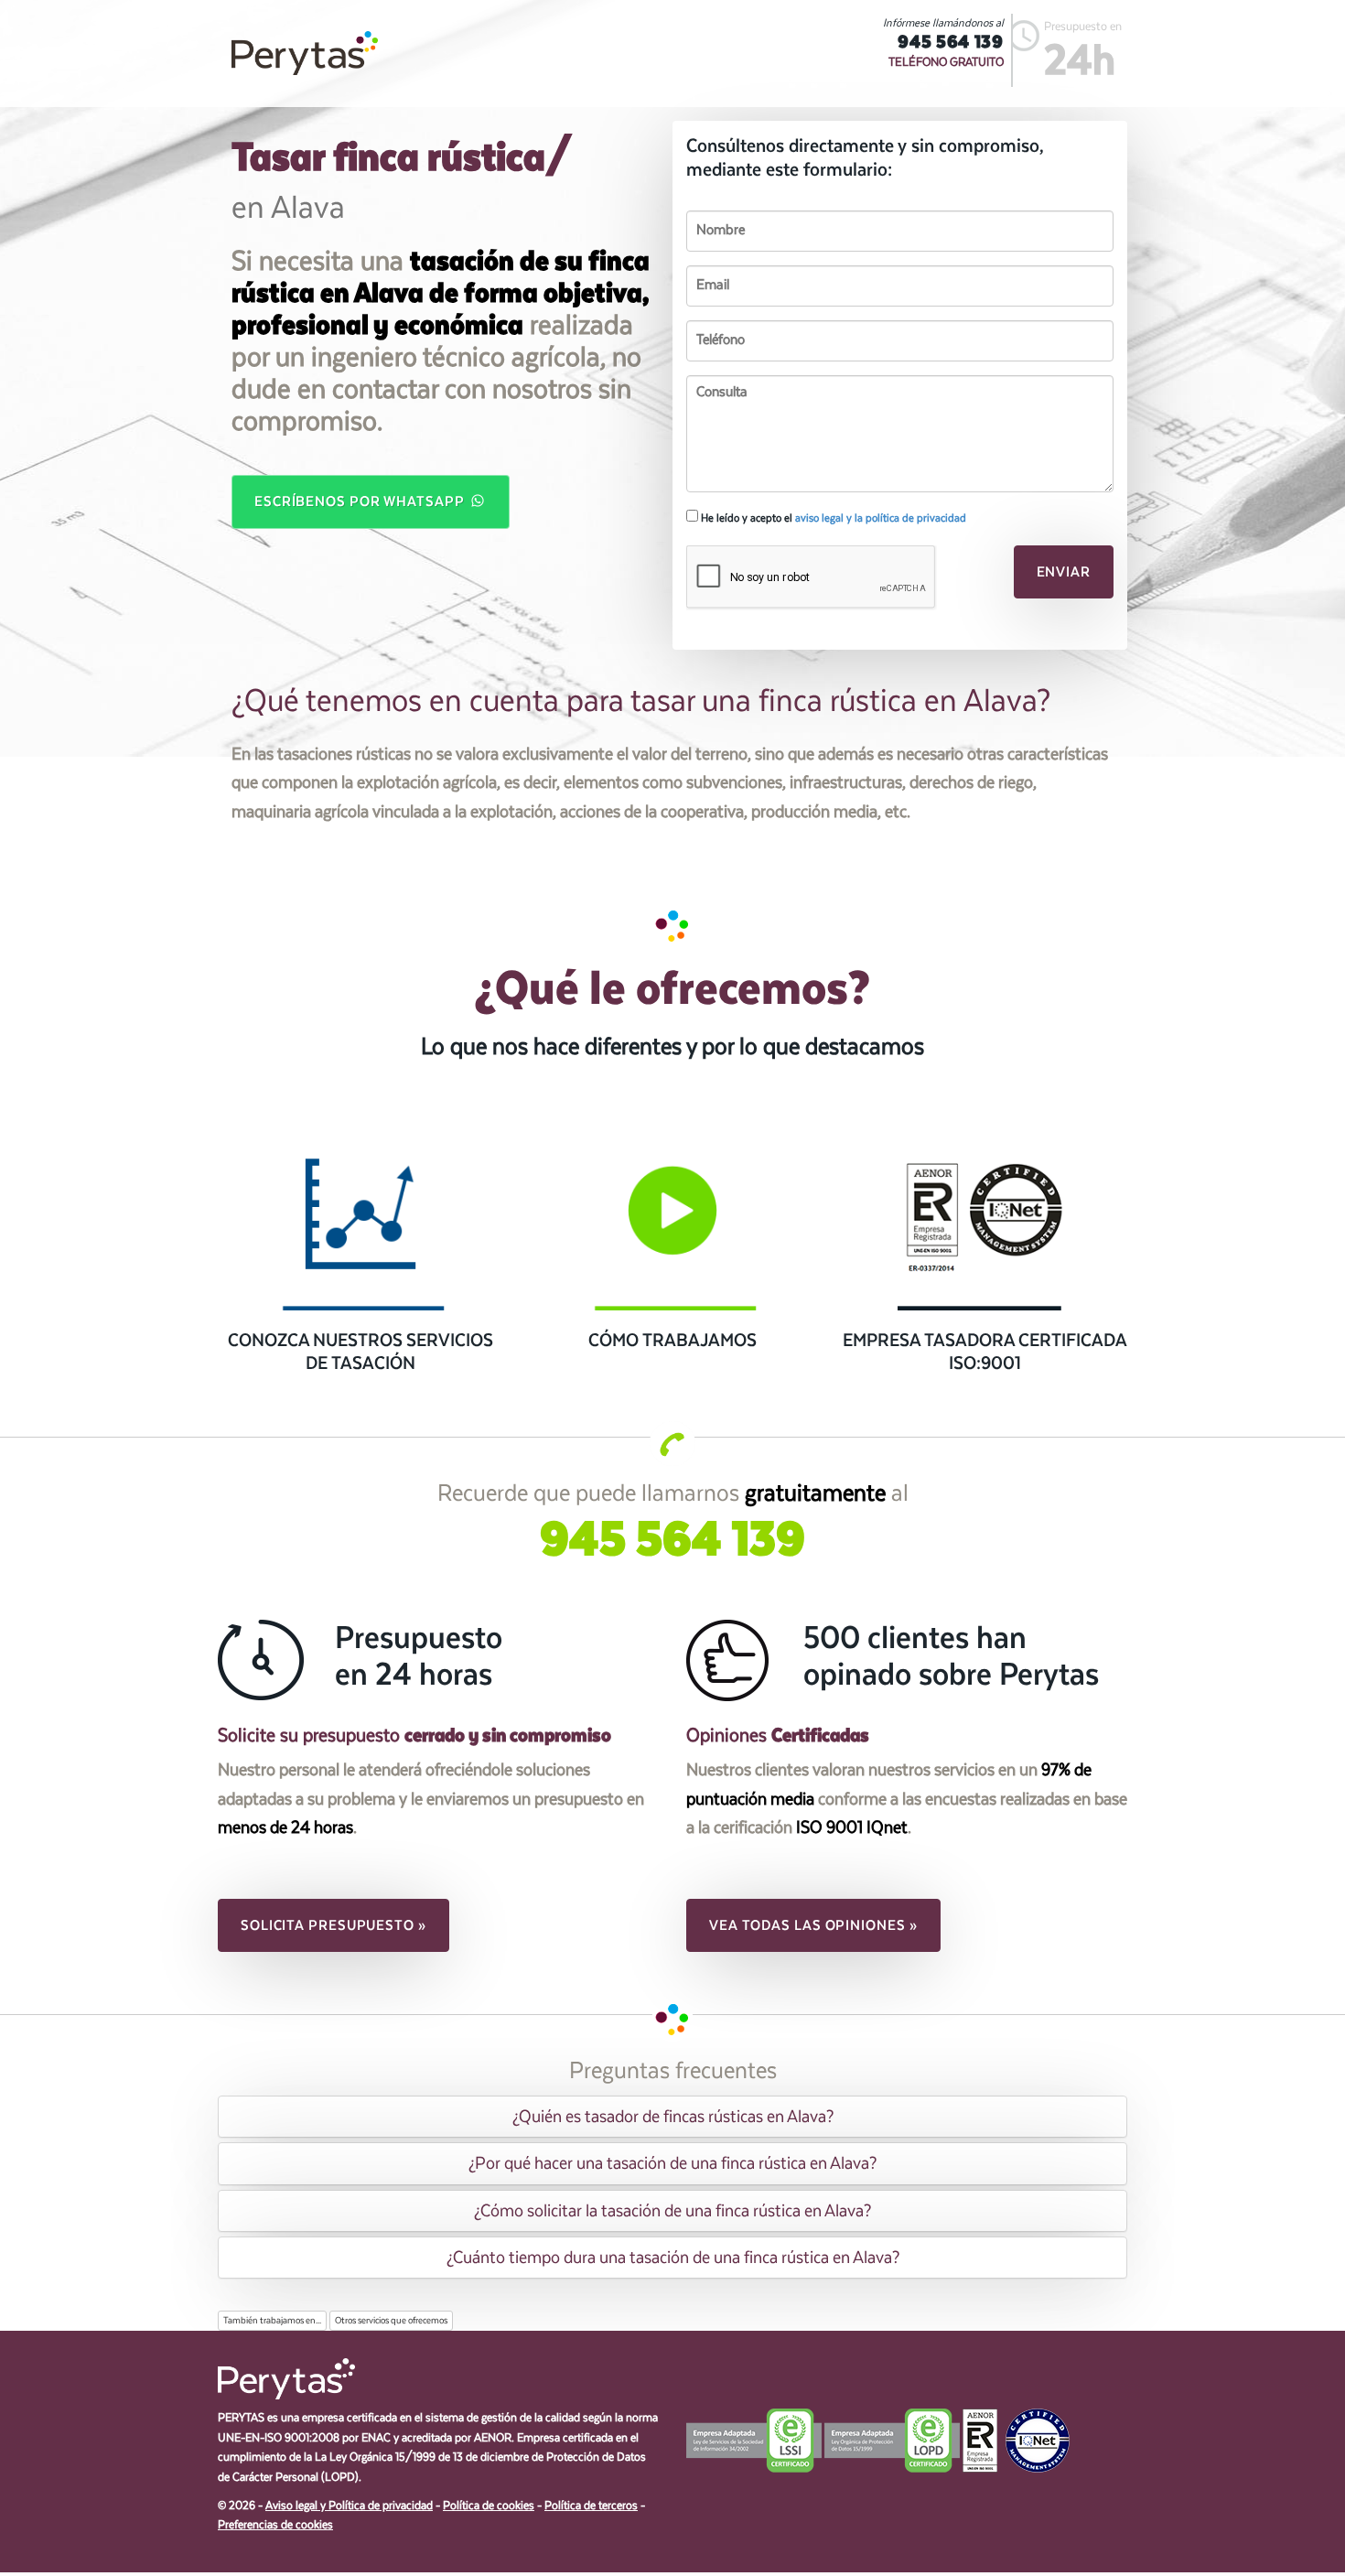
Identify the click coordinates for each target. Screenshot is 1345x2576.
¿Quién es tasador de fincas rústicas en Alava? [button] (673, 2117)
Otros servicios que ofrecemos (391, 2321)
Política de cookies (489, 2506)
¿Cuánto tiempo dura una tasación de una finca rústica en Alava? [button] (673, 2258)
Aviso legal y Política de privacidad (349, 2506)
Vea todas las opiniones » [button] (813, 1925)
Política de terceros (591, 2506)
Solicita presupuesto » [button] (334, 1925)
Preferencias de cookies (275, 2525)
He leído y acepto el (832, 518)
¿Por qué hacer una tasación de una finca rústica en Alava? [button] (672, 2163)
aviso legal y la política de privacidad (881, 518)
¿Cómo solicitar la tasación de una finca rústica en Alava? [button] (672, 2211)
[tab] (672, 2117)
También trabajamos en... (272, 2321)
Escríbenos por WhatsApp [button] (361, 501)
